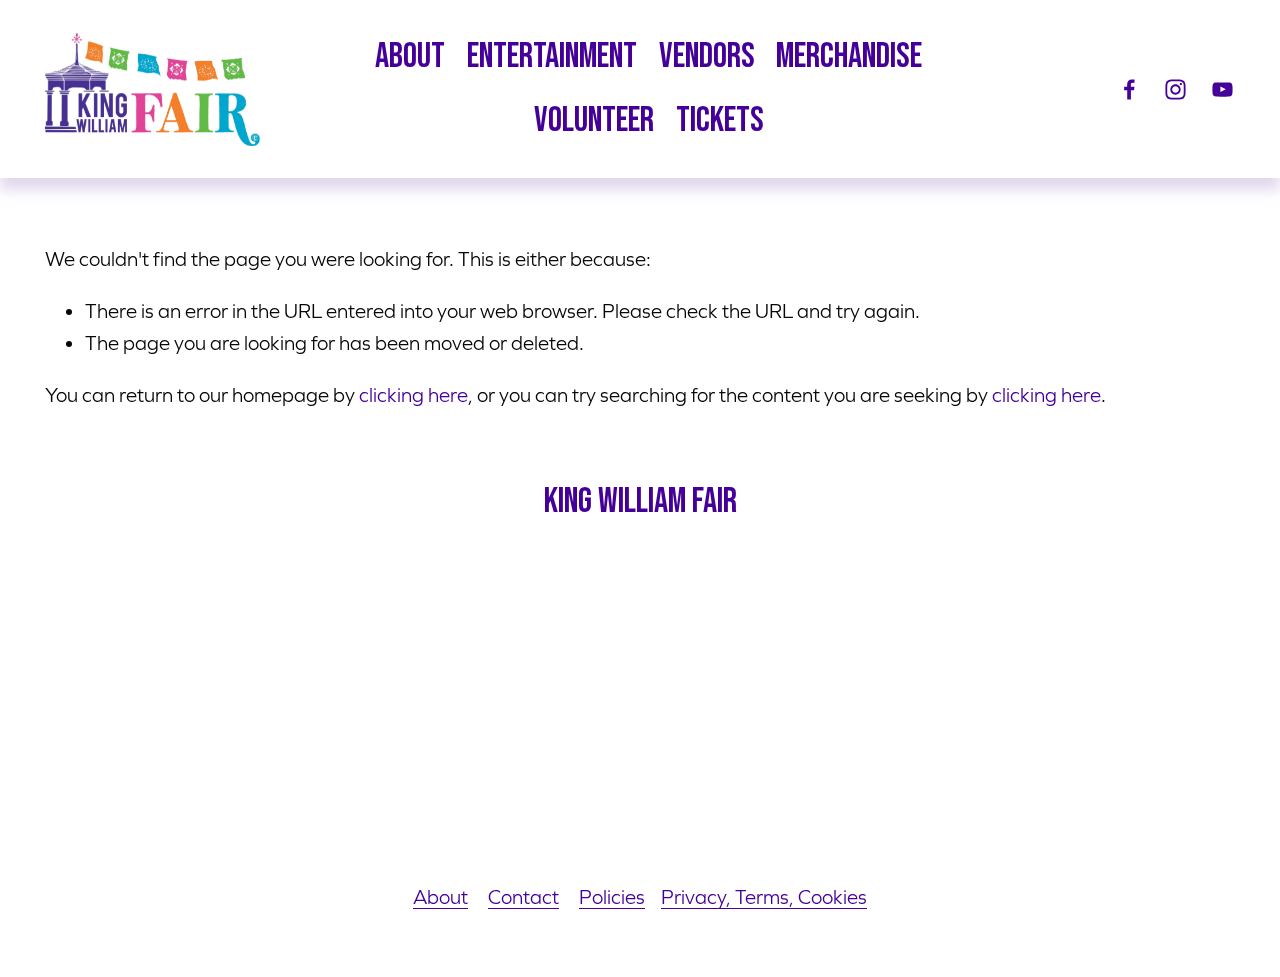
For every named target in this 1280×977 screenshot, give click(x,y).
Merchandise (849, 56)
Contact (523, 897)
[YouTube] (1222, 89)
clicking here (413, 395)
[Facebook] (1129, 89)
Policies (612, 897)
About (440, 897)
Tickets (720, 120)
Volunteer (594, 120)
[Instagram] (1175, 89)
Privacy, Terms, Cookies (764, 897)
